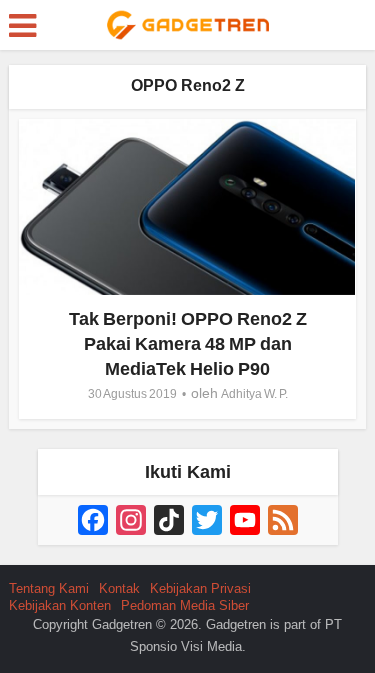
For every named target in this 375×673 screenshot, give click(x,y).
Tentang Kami (49, 588)
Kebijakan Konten (60, 605)
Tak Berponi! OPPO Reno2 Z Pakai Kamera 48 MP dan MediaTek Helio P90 (188, 344)
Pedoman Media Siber (185, 605)
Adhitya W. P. (254, 394)
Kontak (119, 588)
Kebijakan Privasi (200, 588)
